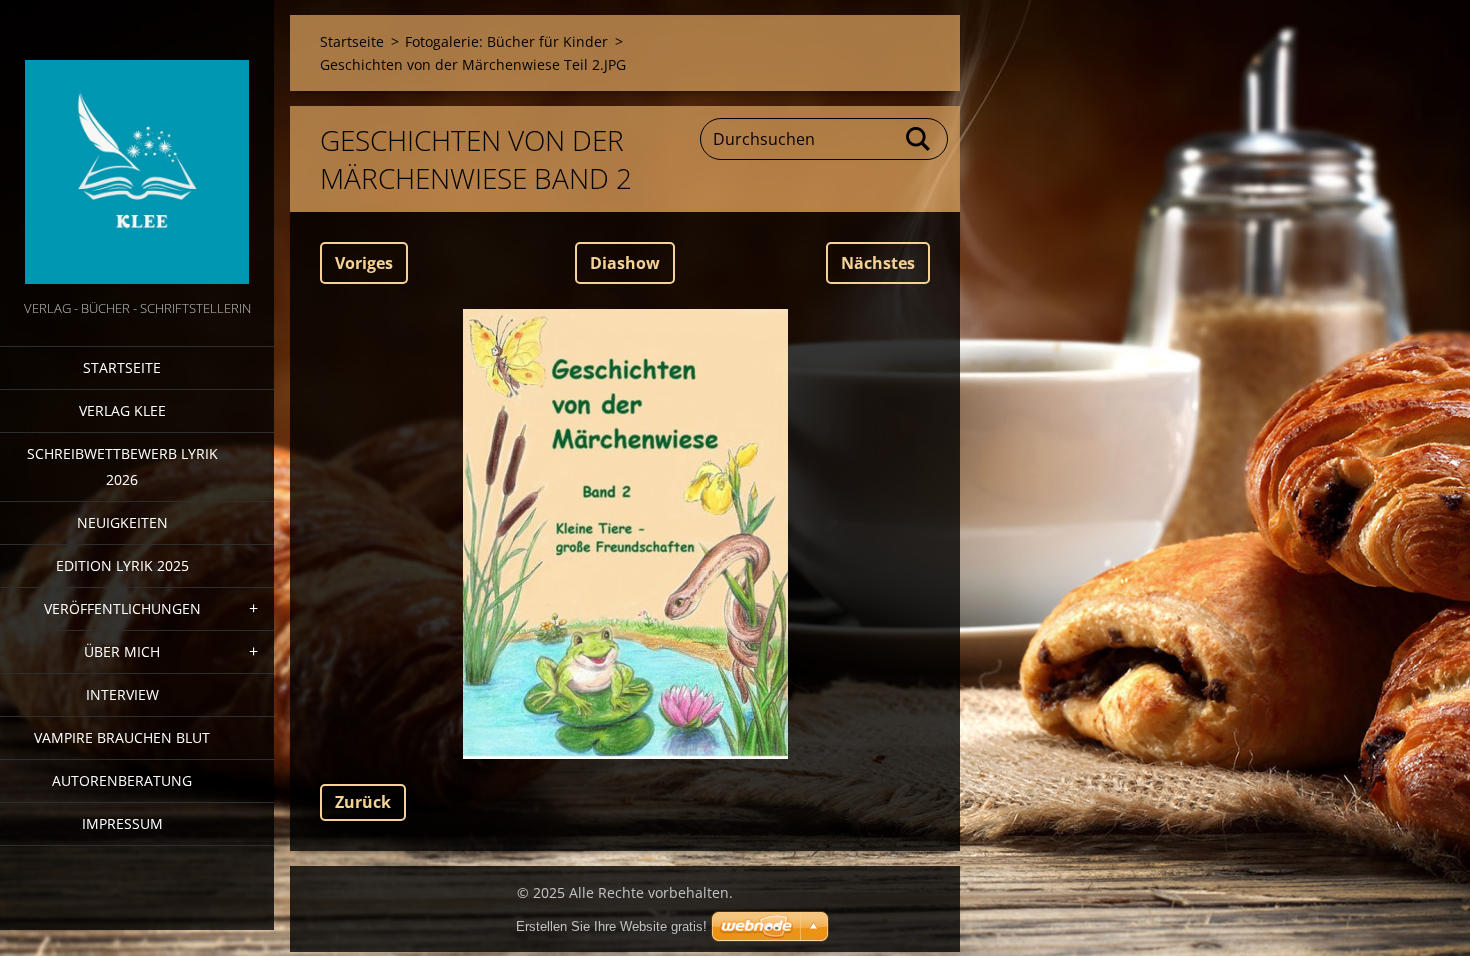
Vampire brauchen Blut (122, 737)
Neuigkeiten (122, 522)
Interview (122, 694)
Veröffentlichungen (122, 608)
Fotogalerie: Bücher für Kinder (506, 41)
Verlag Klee (122, 410)
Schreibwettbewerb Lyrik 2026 (122, 466)
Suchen (919, 139)
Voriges (364, 263)
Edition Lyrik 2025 (122, 565)
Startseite (122, 367)
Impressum (122, 823)
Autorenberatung (122, 780)
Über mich (122, 651)
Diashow (625, 263)
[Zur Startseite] (137, 148)
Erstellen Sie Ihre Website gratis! (611, 926)
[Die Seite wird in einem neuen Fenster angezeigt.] (625, 534)
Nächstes (878, 263)
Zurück (363, 802)
